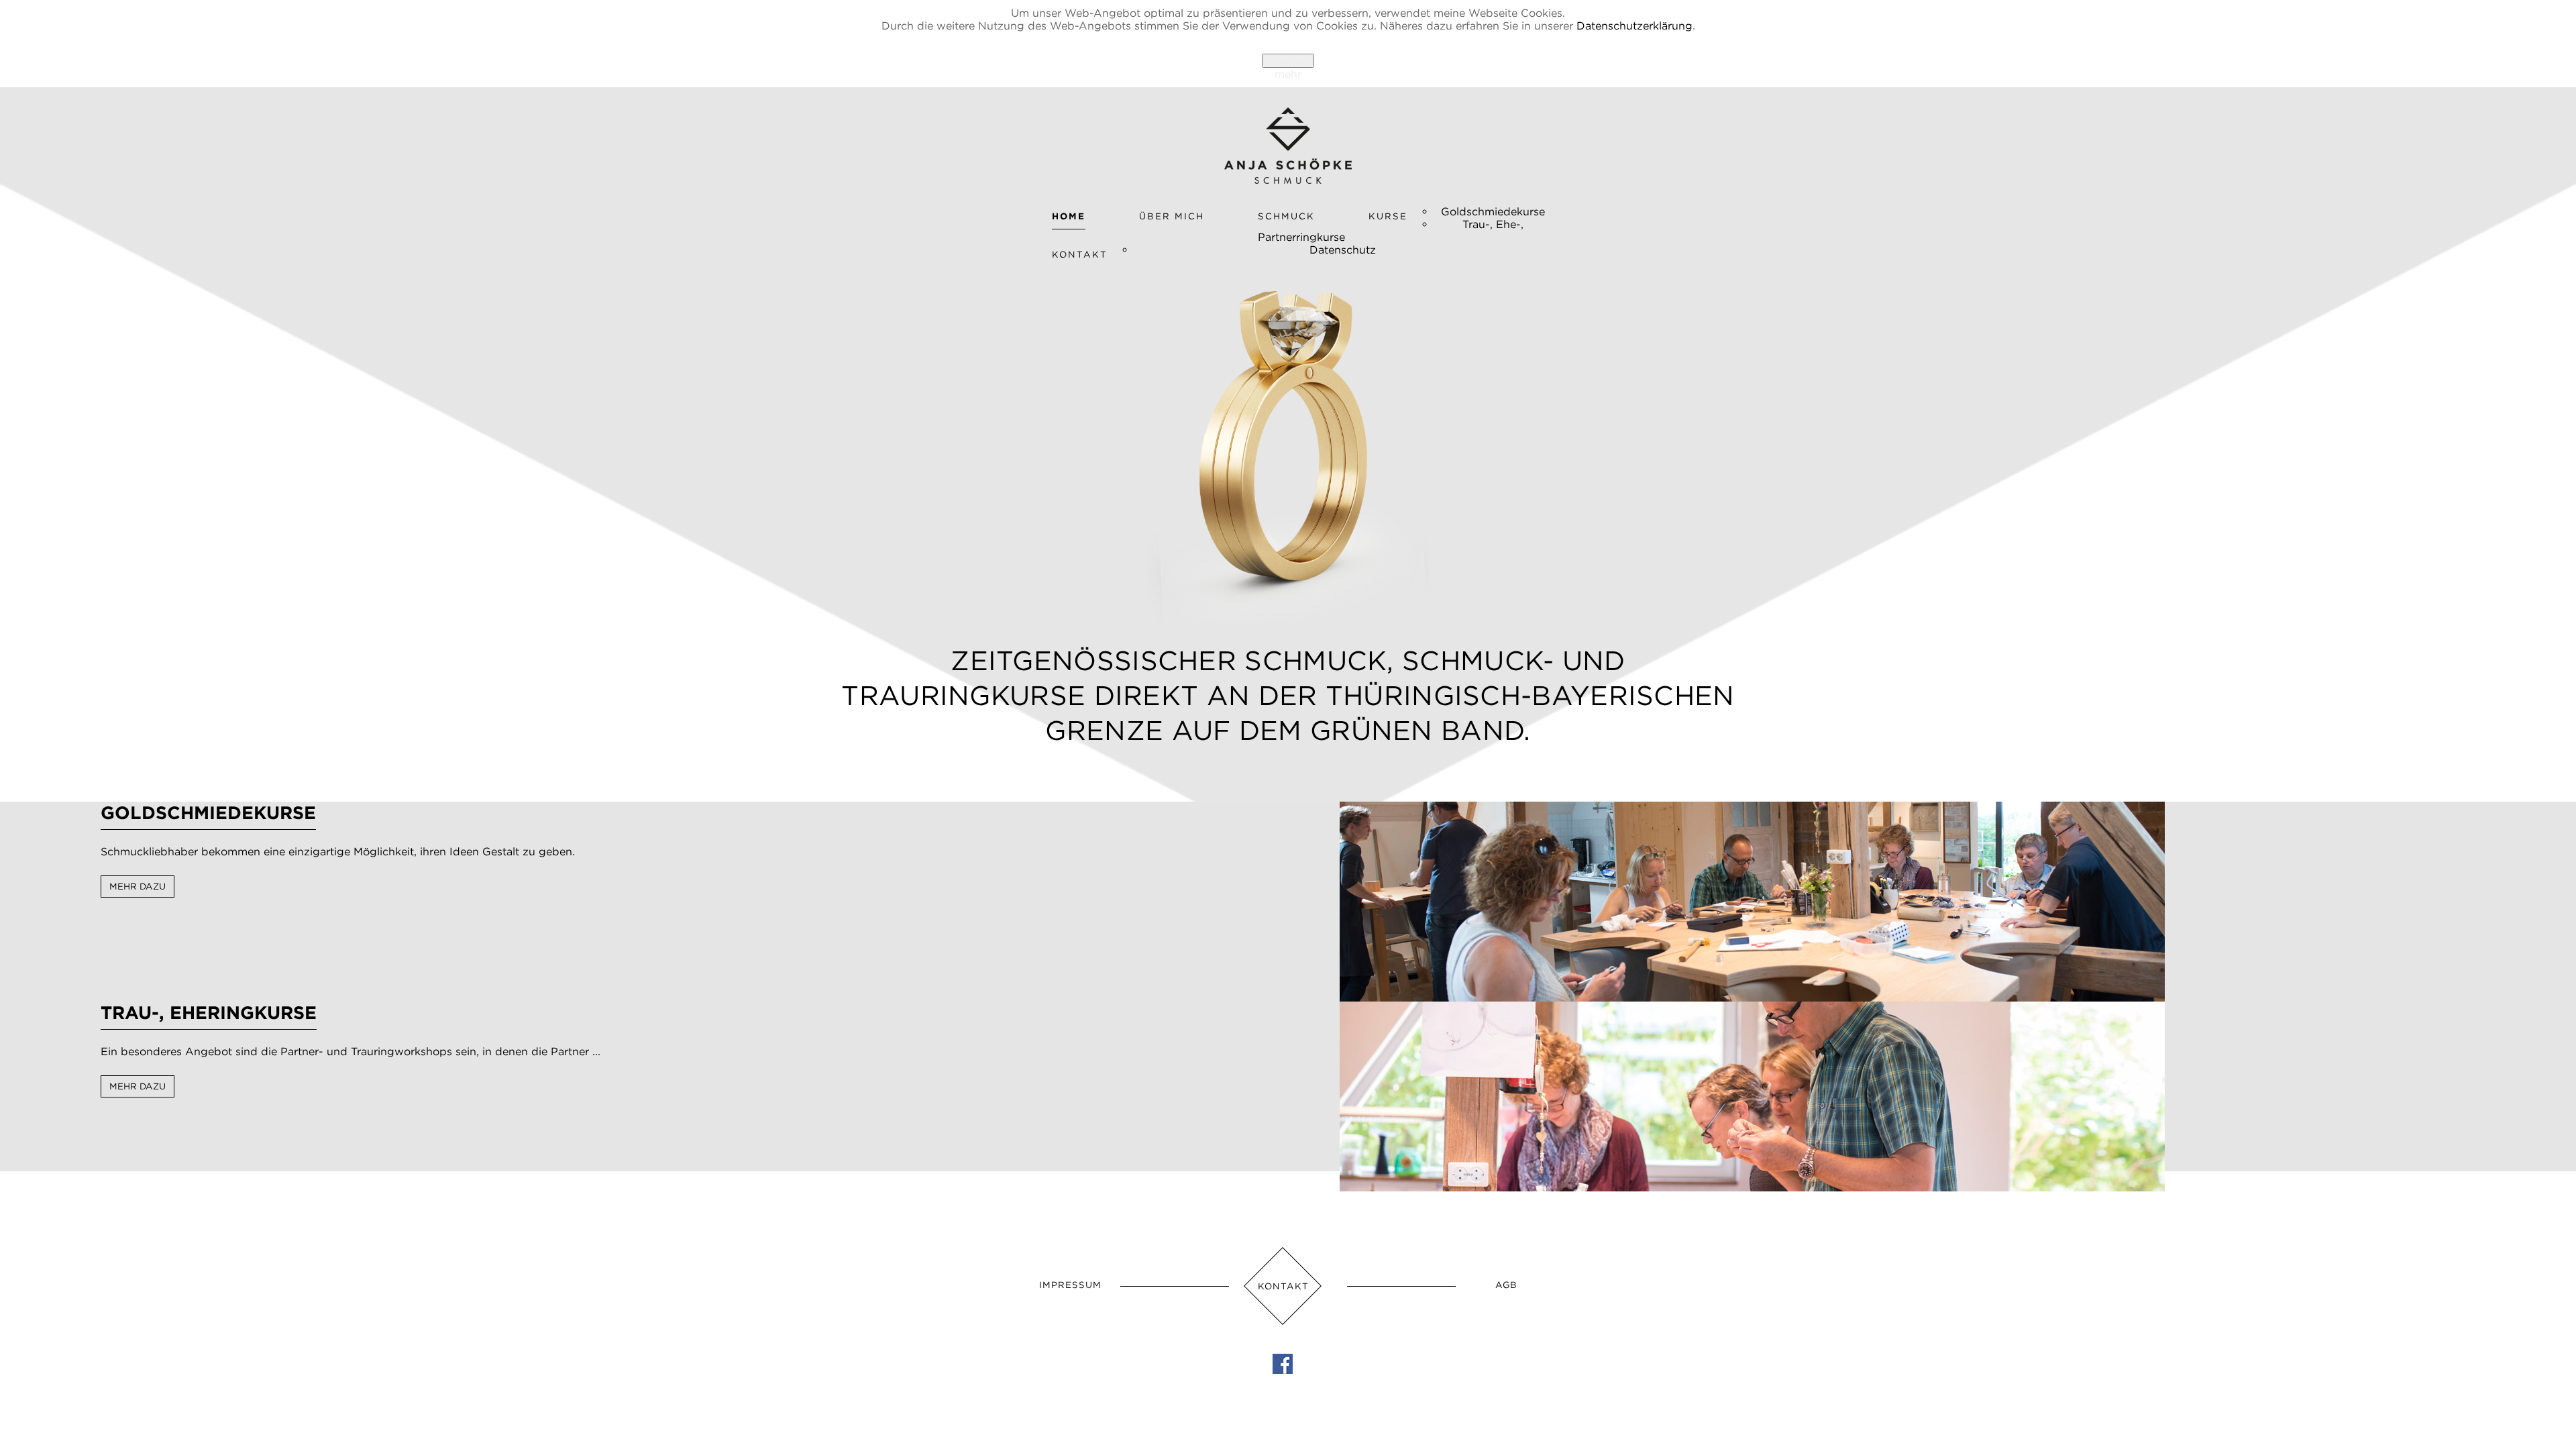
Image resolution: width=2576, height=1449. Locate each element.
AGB (1506, 1285)
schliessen (1288, 61)
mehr (1288, 74)
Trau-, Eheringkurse (209, 1012)
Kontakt (1283, 1286)
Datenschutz (1343, 250)
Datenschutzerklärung (1634, 25)
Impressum (1070, 1285)
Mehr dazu (138, 887)
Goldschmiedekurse (1493, 211)
